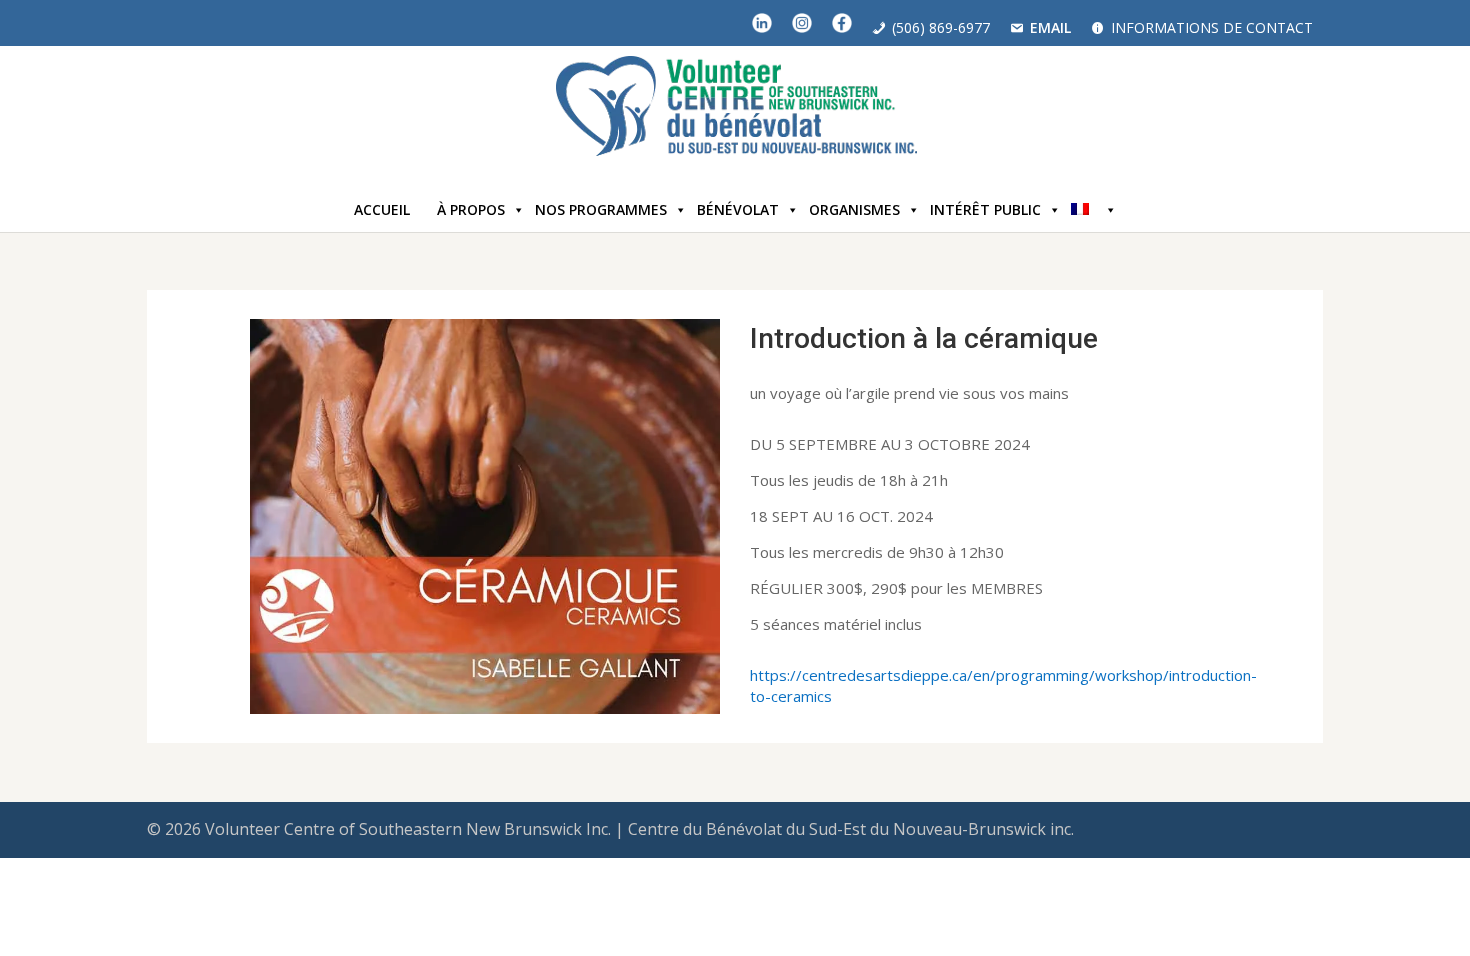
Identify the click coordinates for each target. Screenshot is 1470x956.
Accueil (382, 209)
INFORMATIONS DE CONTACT (1212, 27)
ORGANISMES (854, 209)
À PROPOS (471, 209)
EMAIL (1050, 27)
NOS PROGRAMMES (601, 209)
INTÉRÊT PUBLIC (985, 209)
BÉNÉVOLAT (738, 209)
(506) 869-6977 (941, 27)
